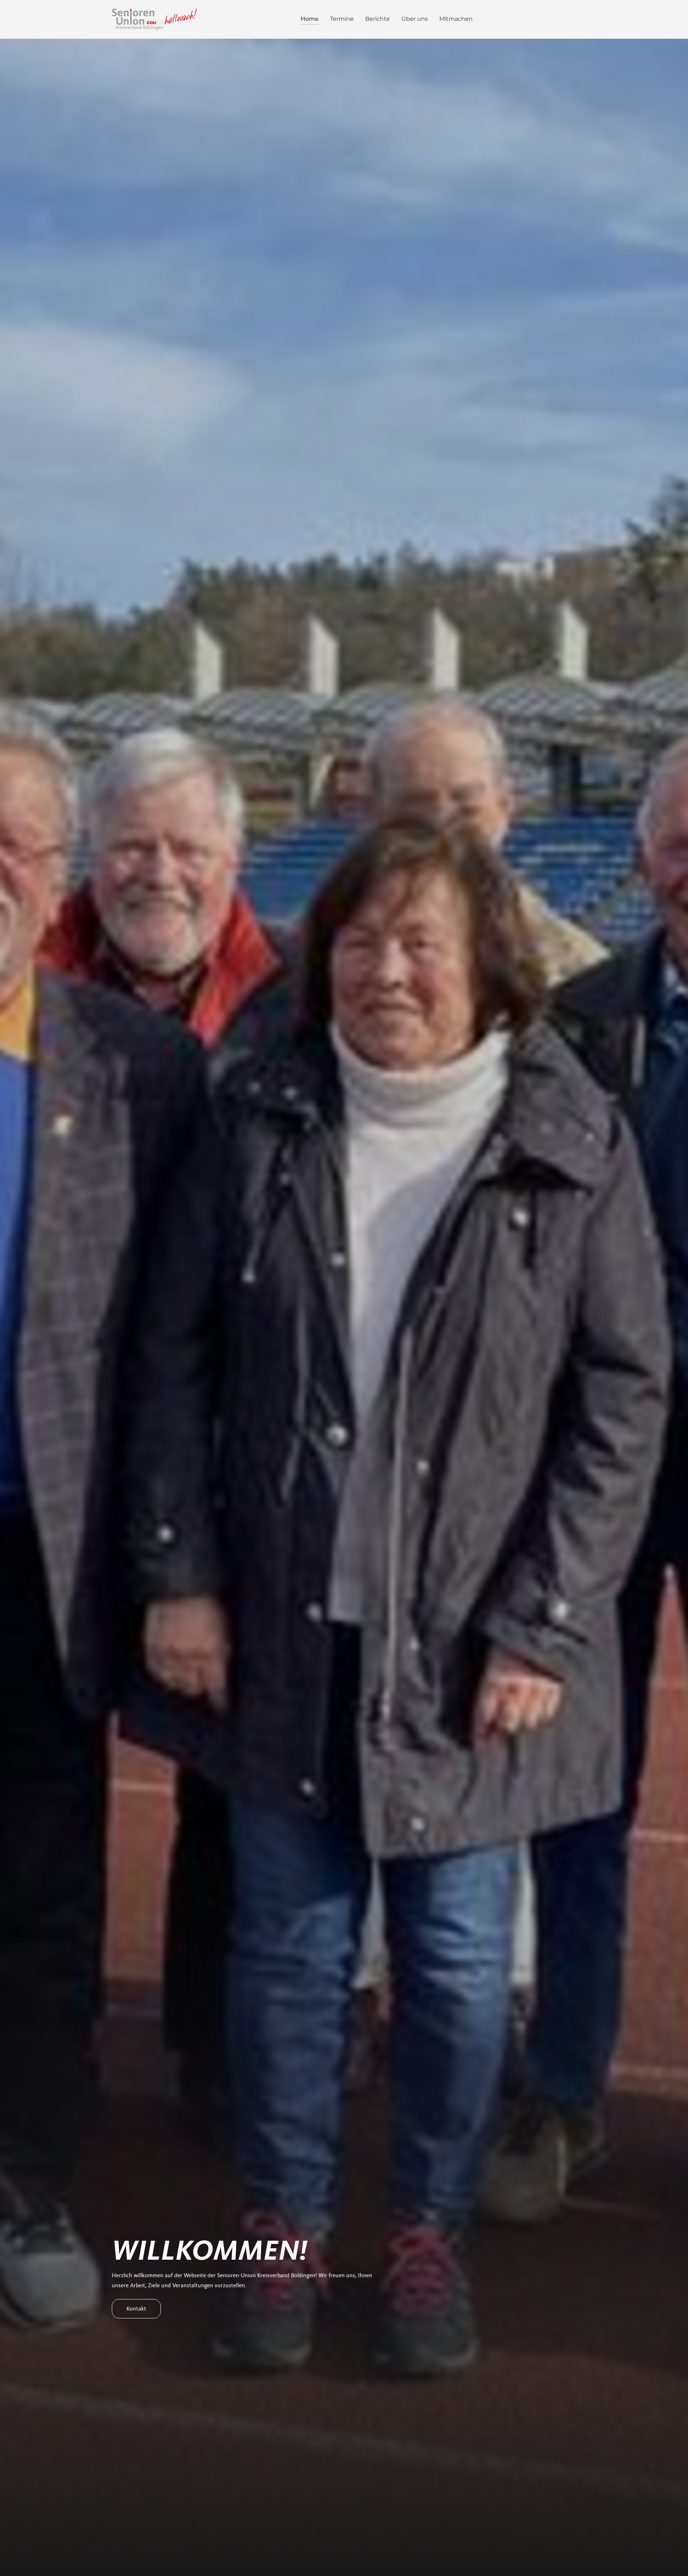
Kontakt (136, 2309)
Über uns (415, 19)
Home (310, 19)
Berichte (378, 19)
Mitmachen (456, 19)
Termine (342, 19)
